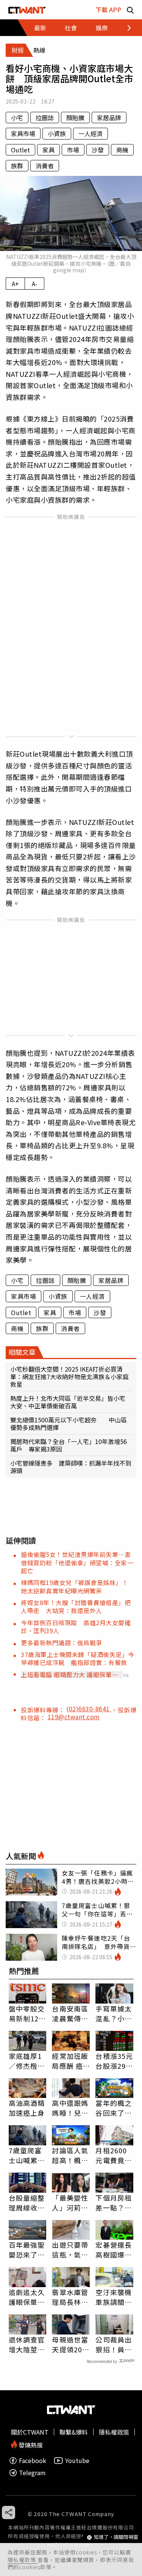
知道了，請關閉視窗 (116, 2537)
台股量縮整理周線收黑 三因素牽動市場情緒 (28, 2203)
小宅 (17, 118)
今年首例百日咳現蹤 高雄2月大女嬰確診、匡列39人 (76, 1627)
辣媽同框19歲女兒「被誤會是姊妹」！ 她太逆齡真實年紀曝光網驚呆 (78, 1586)
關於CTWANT (30, 2432)
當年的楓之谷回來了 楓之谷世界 (114, 2108)
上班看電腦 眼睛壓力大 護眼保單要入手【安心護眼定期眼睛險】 (69, 1674)
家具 (48, 150)
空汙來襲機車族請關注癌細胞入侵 (114, 2297)
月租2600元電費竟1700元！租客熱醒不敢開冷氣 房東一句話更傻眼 (114, 2155)
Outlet (20, 150)
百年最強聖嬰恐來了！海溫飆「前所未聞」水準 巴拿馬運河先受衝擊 (27, 2250)
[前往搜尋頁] (130, 10)
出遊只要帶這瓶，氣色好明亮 (70, 2250)
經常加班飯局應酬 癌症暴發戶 (70, 2061)
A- (35, 284)
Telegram (32, 2473)
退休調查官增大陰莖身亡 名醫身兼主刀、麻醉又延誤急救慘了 (27, 2344)
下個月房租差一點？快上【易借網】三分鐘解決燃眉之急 (114, 2203)
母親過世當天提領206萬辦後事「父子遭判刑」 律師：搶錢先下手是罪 (70, 2344)
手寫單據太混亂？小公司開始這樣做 (114, 2013)
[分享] (9, 2513)
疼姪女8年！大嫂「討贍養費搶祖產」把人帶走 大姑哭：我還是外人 (76, 1606)
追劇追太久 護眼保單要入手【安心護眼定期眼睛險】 (27, 2297)
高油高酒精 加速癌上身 (27, 2108)
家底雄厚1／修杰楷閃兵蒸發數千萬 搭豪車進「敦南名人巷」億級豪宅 (27, 2061)
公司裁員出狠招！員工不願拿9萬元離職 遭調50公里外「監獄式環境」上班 (114, 2344)
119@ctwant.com (74, 1717)
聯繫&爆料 (74, 2432)
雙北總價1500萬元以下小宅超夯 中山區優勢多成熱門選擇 (69, 1424)
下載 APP (108, 9)
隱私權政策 (23, 2560)
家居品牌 (109, 118)
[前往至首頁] (27, 10)
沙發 (98, 150)
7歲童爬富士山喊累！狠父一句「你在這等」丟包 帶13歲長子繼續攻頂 (27, 2155)
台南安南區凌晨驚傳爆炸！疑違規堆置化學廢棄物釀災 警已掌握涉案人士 (70, 2013)
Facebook (33, 2461)
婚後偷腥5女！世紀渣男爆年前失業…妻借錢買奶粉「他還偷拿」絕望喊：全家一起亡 (77, 1562)
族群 (17, 166)
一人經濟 (91, 133)
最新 (40, 28)
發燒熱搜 (30, 2444)
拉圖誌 (45, 118)
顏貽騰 (75, 118)
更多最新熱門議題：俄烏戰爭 (62, 1643)
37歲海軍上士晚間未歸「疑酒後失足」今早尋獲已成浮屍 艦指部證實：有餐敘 (78, 1658)
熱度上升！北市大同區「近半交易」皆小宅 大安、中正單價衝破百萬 (71, 1402)
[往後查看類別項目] (125, 28)
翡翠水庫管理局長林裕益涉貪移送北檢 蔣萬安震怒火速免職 (70, 2297)
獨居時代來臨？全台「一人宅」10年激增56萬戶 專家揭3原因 (69, 1445)
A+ (15, 284)
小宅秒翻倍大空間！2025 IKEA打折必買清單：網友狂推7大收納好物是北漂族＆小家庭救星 (69, 1377)
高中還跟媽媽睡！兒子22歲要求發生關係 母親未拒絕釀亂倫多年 (71, 2108)
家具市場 (23, 133)
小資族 (57, 133)
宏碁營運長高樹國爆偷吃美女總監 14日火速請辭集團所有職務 (114, 2250)
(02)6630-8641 (89, 1709)
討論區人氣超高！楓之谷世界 (70, 2155)
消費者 (45, 166)
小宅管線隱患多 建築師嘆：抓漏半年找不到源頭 (71, 1467)
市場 (73, 150)
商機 (122, 150)
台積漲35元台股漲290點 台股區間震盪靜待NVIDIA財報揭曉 (114, 2061)
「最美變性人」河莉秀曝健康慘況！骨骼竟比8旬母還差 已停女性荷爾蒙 (70, 2203)
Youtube (77, 2461)
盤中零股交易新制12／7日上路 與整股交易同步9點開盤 (27, 2013)
